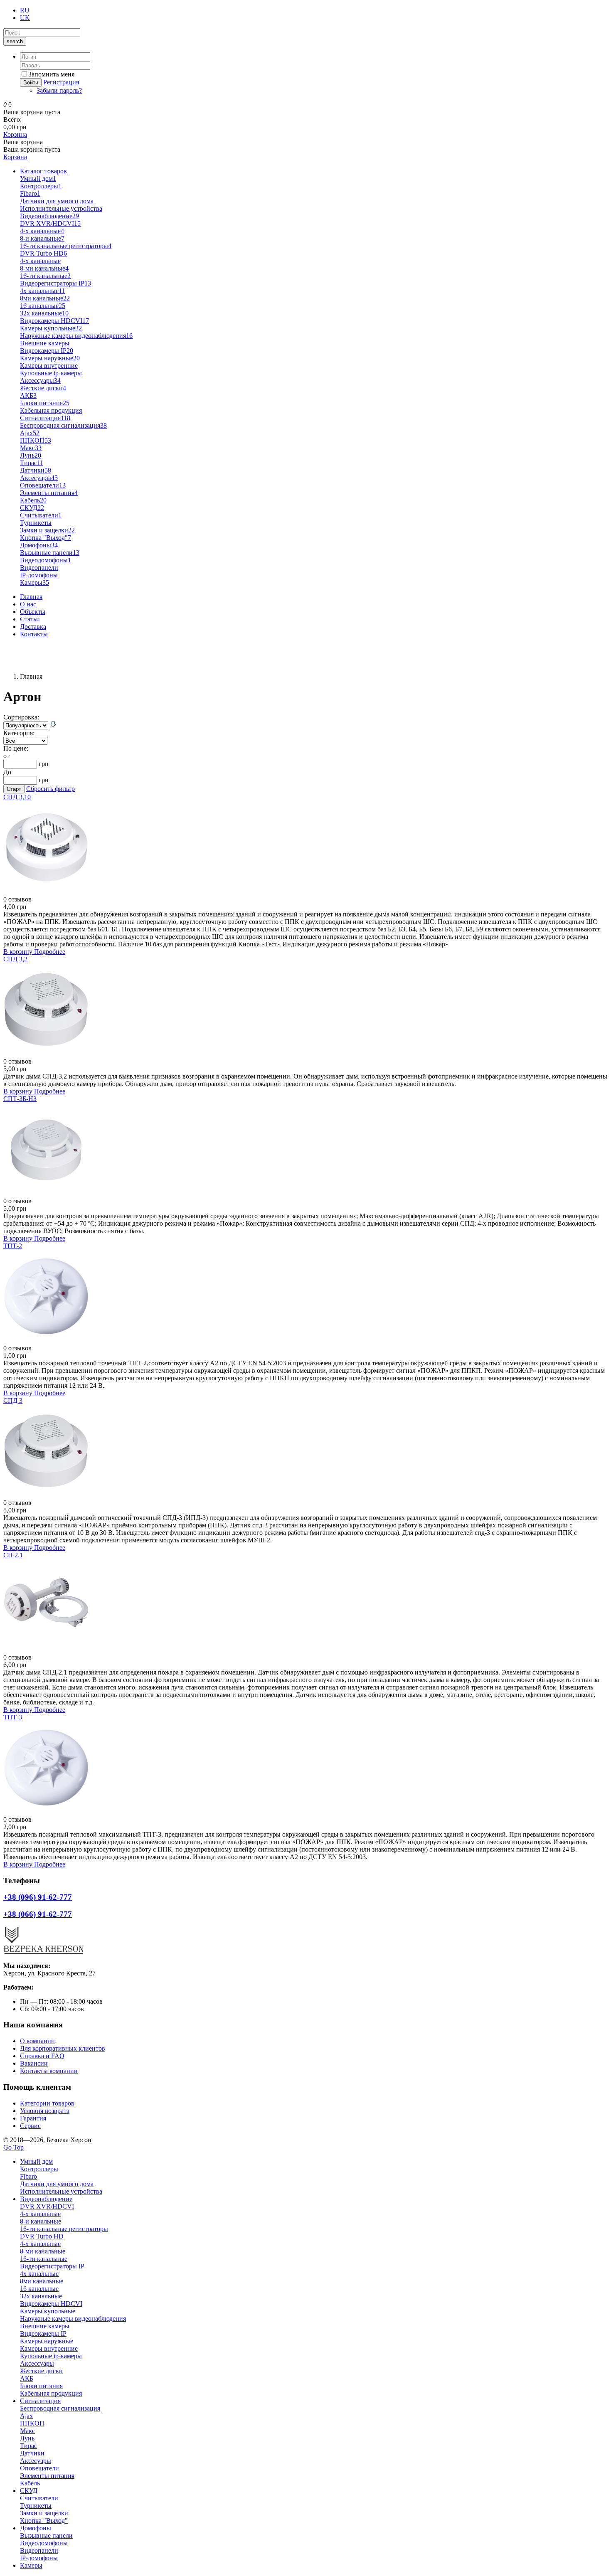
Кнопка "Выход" (46, 538)
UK (25, 18)
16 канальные (43, 306)
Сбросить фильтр (51, 789)
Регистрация (61, 82)
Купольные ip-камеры (51, 373)
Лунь (31, 455)
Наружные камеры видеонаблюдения (76, 336)
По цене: (16, 748)
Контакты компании (49, 2071)
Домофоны (39, 545)
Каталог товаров (43, 171)
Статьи (30, 619)
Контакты (34, 634)
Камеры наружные (50, 358)
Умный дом (38, 179)
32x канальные (44, 313)
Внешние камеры (45, 343)
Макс (31, 448)
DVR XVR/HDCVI (50, 223)
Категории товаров (47, 2103)
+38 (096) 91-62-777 (31, 648)
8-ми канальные (44, 268)
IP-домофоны (39, 575)
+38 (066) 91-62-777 (31, 662)
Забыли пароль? (59, 90)
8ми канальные (45, 298)
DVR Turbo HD (43, 253)
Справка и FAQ (42, 2056)
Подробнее (50, 952)
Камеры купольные (51, 328)
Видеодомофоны (46, 560)
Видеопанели (39, 568)
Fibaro (30, 193)
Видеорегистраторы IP (55, 283)
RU (25, 10)
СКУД (32, 508)
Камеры (34, 582)
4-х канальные (40, 261)
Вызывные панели (50, 553)
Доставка (33, 627)
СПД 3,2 (15, 959)
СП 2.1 (13, 1555)
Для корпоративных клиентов (63, 2048)
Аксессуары (40, 380)
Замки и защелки (47, 530)
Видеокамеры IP (47, 351)
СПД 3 (13, 1400)
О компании (37, 2041)
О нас (28, 604)
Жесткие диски (43, 388)
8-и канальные (42, 238)
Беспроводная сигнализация (63, 425)
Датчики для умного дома (57, 201)
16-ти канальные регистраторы (66, 246)
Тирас (32, 463)
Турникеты (36, 523)
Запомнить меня (51, 74)
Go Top (14, 2147)
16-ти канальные (45, 276)
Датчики (36, 470)
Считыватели (41, 515)
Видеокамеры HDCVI (54, 321)
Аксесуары (39, 478)
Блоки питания (45, 403)
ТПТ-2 (13, 1246)
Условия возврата (45, 2111)
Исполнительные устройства (61, 208)
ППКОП (36, 440)
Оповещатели (43, 485)
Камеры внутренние (49, 366)
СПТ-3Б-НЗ (20, 1099)
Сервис (30, 2126)
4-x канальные (42, 231)
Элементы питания (49, 493)
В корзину (19, 952)
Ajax (30, 433)
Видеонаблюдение (49, 216)
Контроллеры (41, 186)
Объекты (33, 612)
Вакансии (34, 2063)
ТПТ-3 (13, 1717)
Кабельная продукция (51, 410)
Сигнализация (45, 418)
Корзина (15, 134)
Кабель (33, 500)
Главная (31, 597)
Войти (31, 83)
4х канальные (42, 291)
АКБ (28, 395)
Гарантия (33, 2118)
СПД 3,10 (17, 797)
